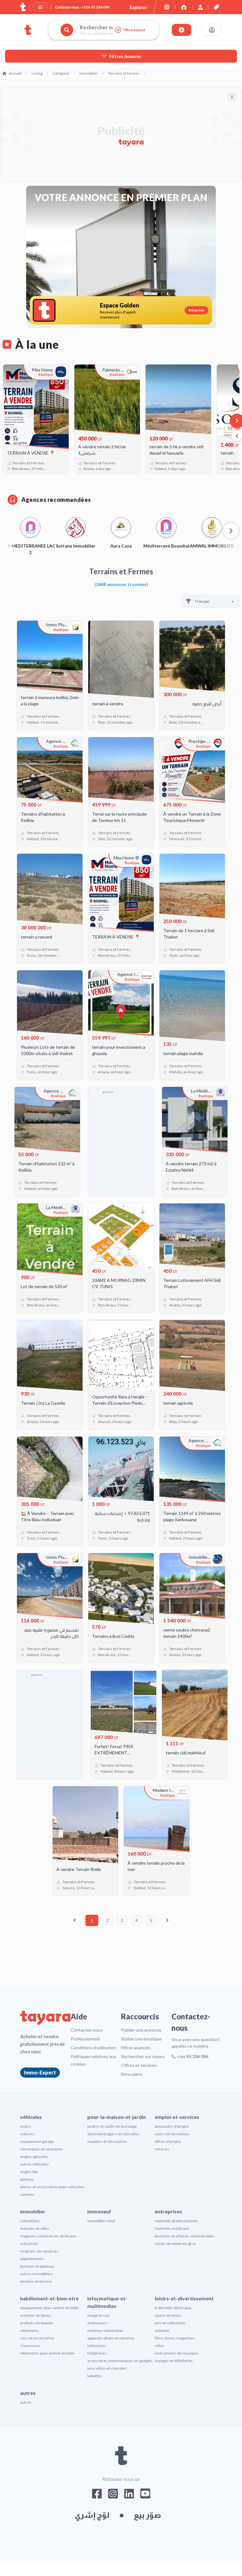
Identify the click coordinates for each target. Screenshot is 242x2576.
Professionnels (85, 2039)
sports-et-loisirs (168, 2315)
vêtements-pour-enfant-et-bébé (47, 2353)
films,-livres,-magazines (175, 2338)
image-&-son (98, 2315)
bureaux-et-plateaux (37, 2266)
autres (28, 2393)
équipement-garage (37, 2141)
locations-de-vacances (39, 2251)
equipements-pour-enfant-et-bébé (49, 2308)
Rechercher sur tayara (143, 2056)
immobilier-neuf (101, 2221)
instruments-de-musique (176, 2353)
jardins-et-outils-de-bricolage (112, 2126)
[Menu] (40, 7)
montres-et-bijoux (36, 2315)
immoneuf (99, 2211)
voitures (27, 2134)
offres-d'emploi (168, 2141)
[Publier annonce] (181, 30)
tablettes (95, 2376)
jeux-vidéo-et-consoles (107, 2368)
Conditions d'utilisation (93, 2048)
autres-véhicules (35, 2164)
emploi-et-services (177, 2117)
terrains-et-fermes (36, 2281)
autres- (26, 2402)
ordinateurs (97, 2323)
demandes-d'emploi (172, 2126)
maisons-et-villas (35, 2228)
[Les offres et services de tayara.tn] (216, 7)
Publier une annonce (141, 2030)
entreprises (168, 2211)
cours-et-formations (172, 2134)
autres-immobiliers (37, 2274)
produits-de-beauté (37, 2323)
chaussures (30, 2346)
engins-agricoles (34, 2157)
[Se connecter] (212, 30)
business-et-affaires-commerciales (185, 2236)
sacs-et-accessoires (37, 2338)
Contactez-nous (87, 2030)
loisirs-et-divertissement (184, 2298)
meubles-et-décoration (107, 2141)
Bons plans (132, 2074)
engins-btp (29, 2172)
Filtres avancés (136, 2048)
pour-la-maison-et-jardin (117, 2117)
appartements (32, 2259)
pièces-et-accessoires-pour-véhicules (52, 2187)
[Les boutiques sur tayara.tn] (167, 7)
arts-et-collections (170, 2323)
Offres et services (139, 2065)
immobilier (33, 2211)
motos (26, 2126)
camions (27, 2194)
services (162, 2149)
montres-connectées (105, 2330)
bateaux (27, 2179)
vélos (159, 2346)
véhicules (31, 2117)
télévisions (97, 2346)
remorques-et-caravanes (42, 2149)
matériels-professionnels (176, 2221)
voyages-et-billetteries (174, 2361)
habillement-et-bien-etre (49, 2298)
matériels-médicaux (172, 2228)
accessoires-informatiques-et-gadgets (120, 2361)
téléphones (97, 2353)
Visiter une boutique (141, 2039)
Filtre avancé (134, 30)
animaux (162, 2330)
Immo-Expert (40, 2072)
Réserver (196, 310)
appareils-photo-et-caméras (111, 2338)
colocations (30, 2221)
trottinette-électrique (173, 2308)
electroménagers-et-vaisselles (113, 2134)
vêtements (29, 2330)
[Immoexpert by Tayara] (184, 7)
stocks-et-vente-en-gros (175, 2243)
